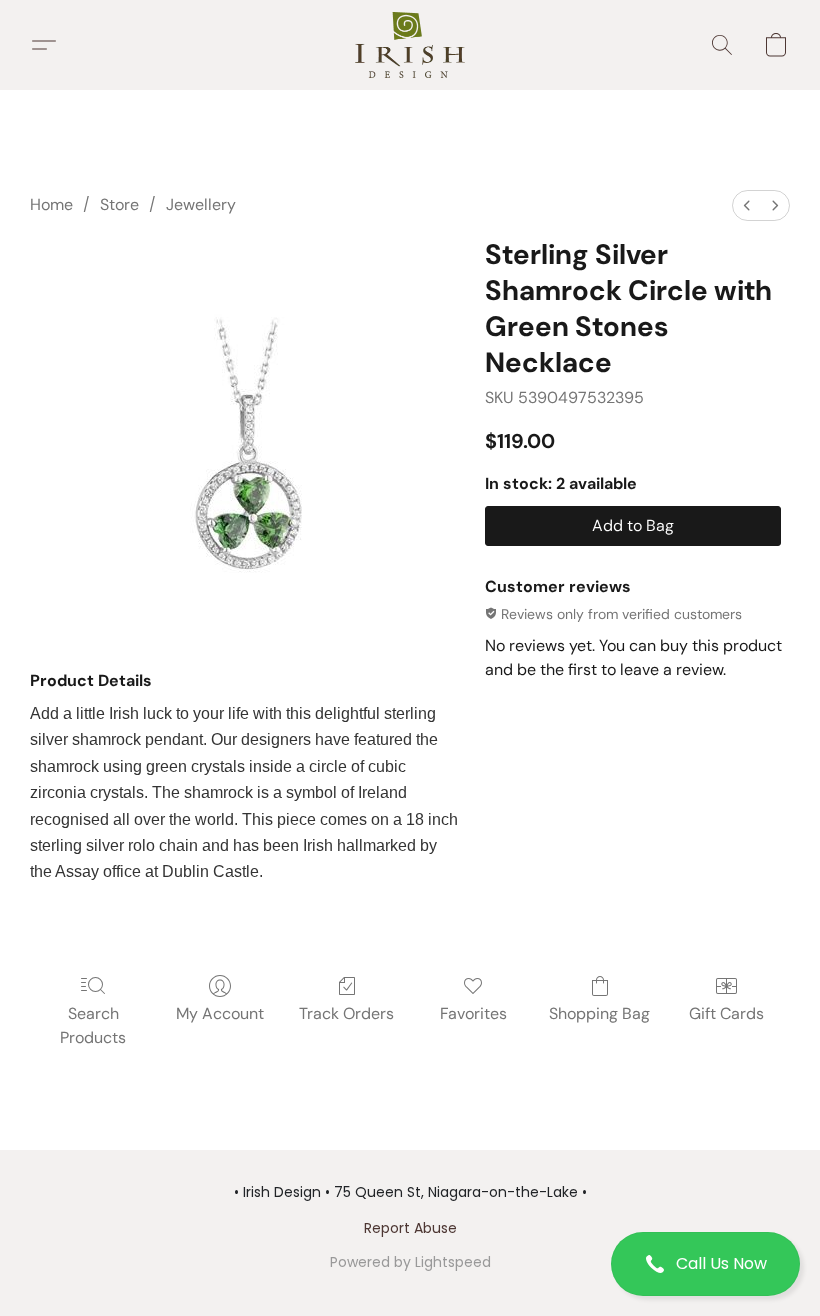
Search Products (93, 1025)
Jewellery (201, 204)
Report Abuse (410, 1228)
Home (51, 204)
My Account (220, 1013)
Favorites (473, 1013)
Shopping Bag (599, 1013)
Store (119, 204)
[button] (705, 1264)
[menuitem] (747, 205)
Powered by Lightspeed (410, 1262)
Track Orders (346, 1013)
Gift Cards (726, 1013)
